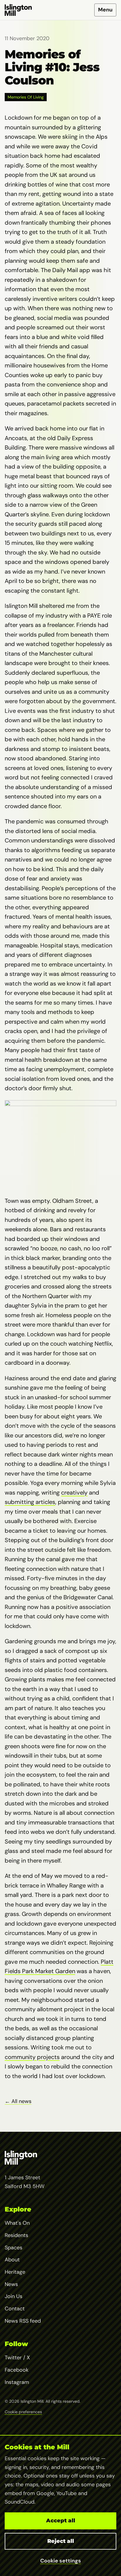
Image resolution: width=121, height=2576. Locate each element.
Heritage (15, 2272)
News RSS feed (23, 2321)
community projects (32, 2057)
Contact (15, 2309)
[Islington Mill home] (18, 10)
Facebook (17, 2370)
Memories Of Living (26, 97)
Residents (16, 2235)
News (11, 2284)
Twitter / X (17, 2358)
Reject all (61, 2541)
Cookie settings (61, 2561)
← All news (18, 2101)
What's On (17, 2223)
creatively (74, 1493)
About (12, 2260)
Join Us (14, 2296)
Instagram (17, 2382)
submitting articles (30, 1502)
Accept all (61, 2521)
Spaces (14, 2248)
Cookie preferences (23, 2412)
